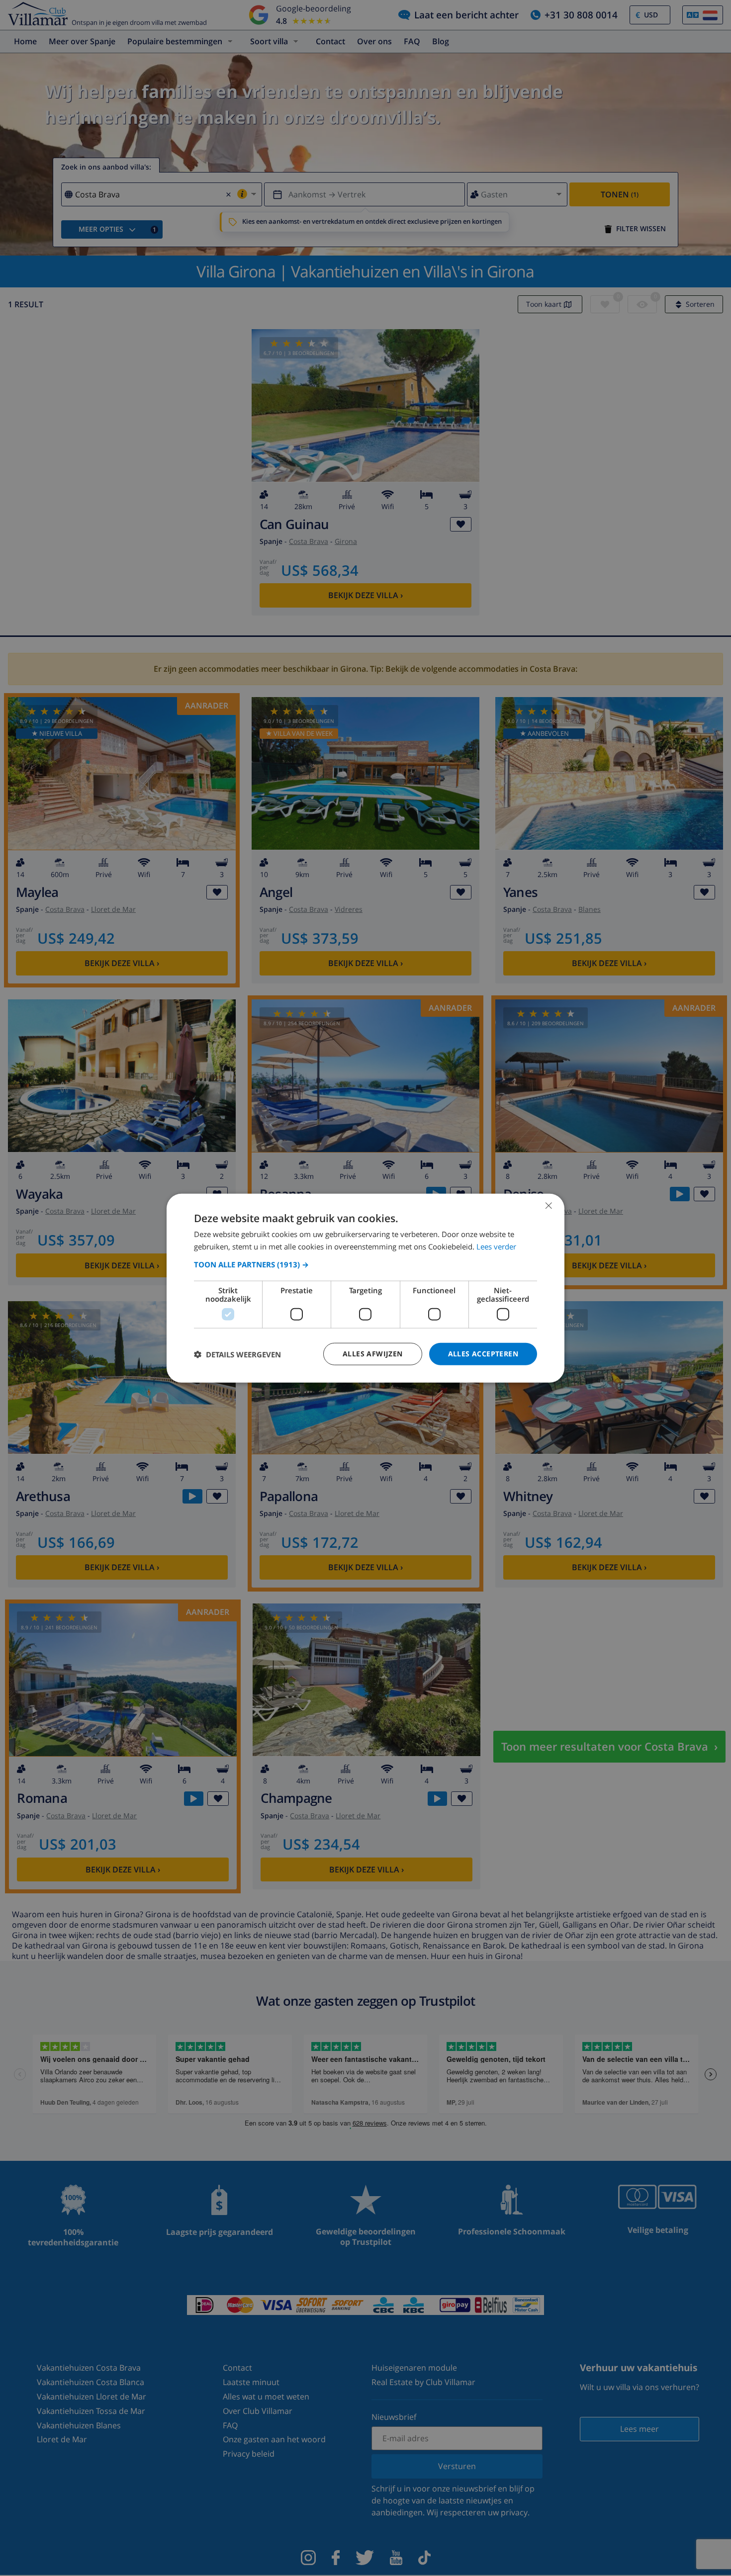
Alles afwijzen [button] (373, 1354)
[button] (365, 1264)
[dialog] (365, 1288)
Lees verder (496, 1246)
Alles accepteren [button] (483, 1354)
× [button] (548, 1205)
